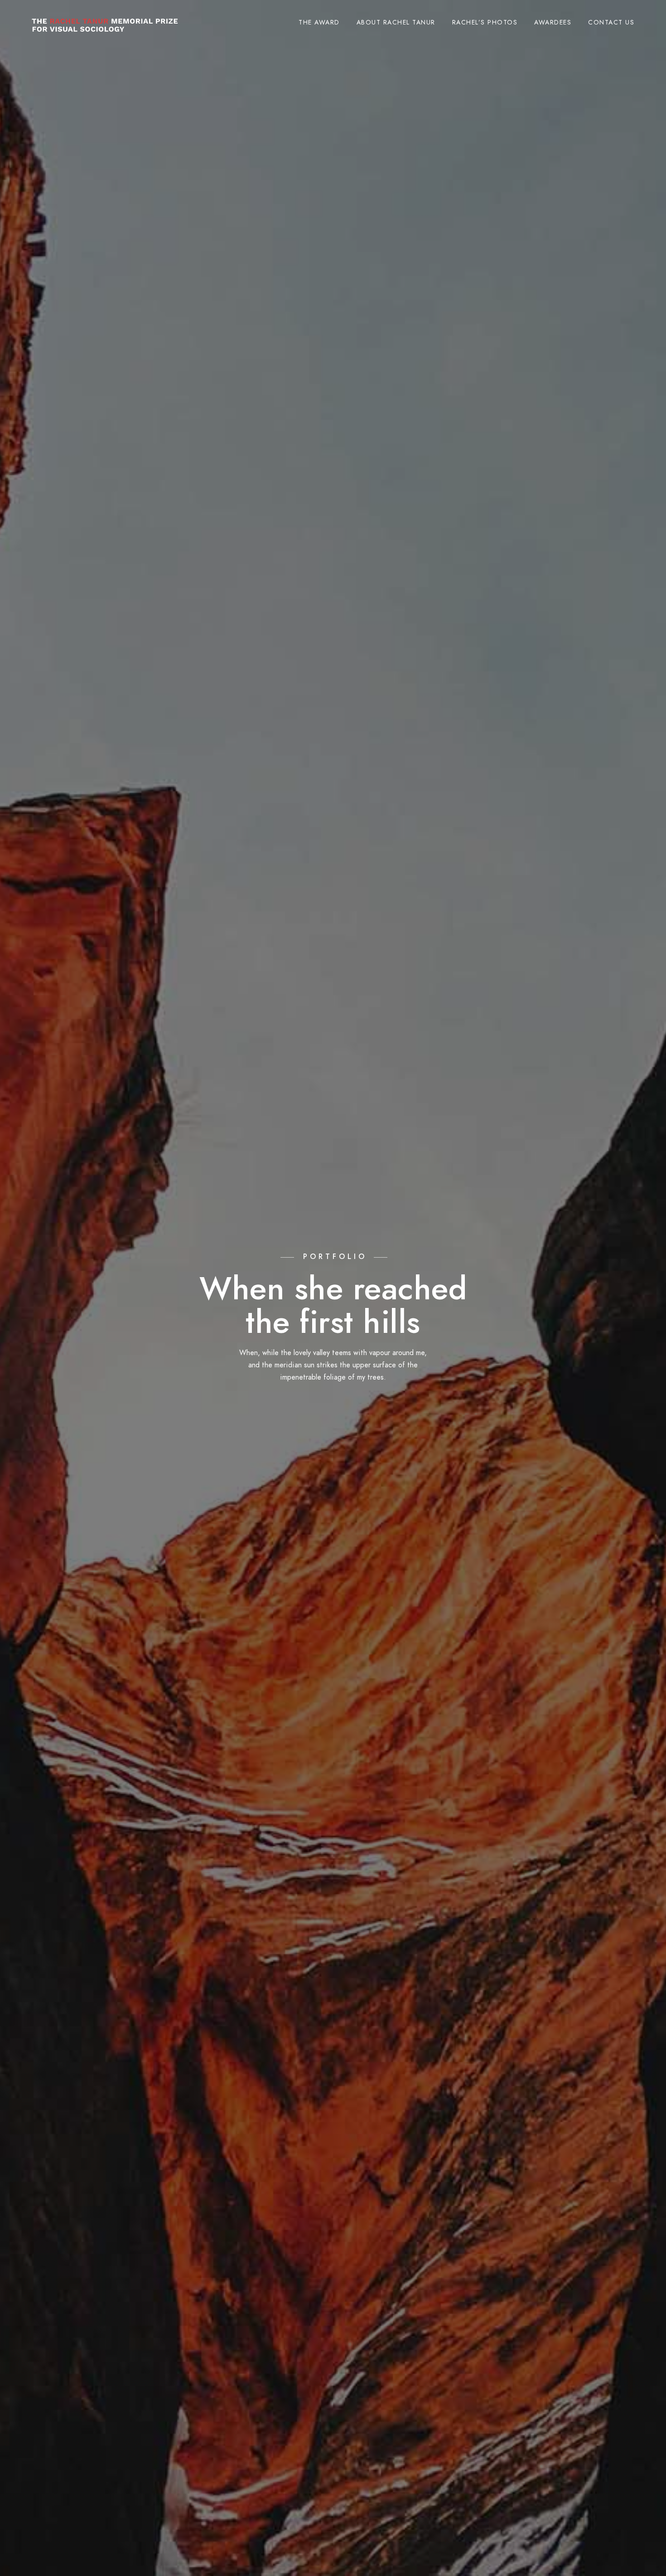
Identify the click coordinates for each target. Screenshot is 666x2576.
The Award (319, 22)
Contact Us (611, 22)
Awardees (553, 22)
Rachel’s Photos (485, 22)
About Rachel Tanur (396, 22)
